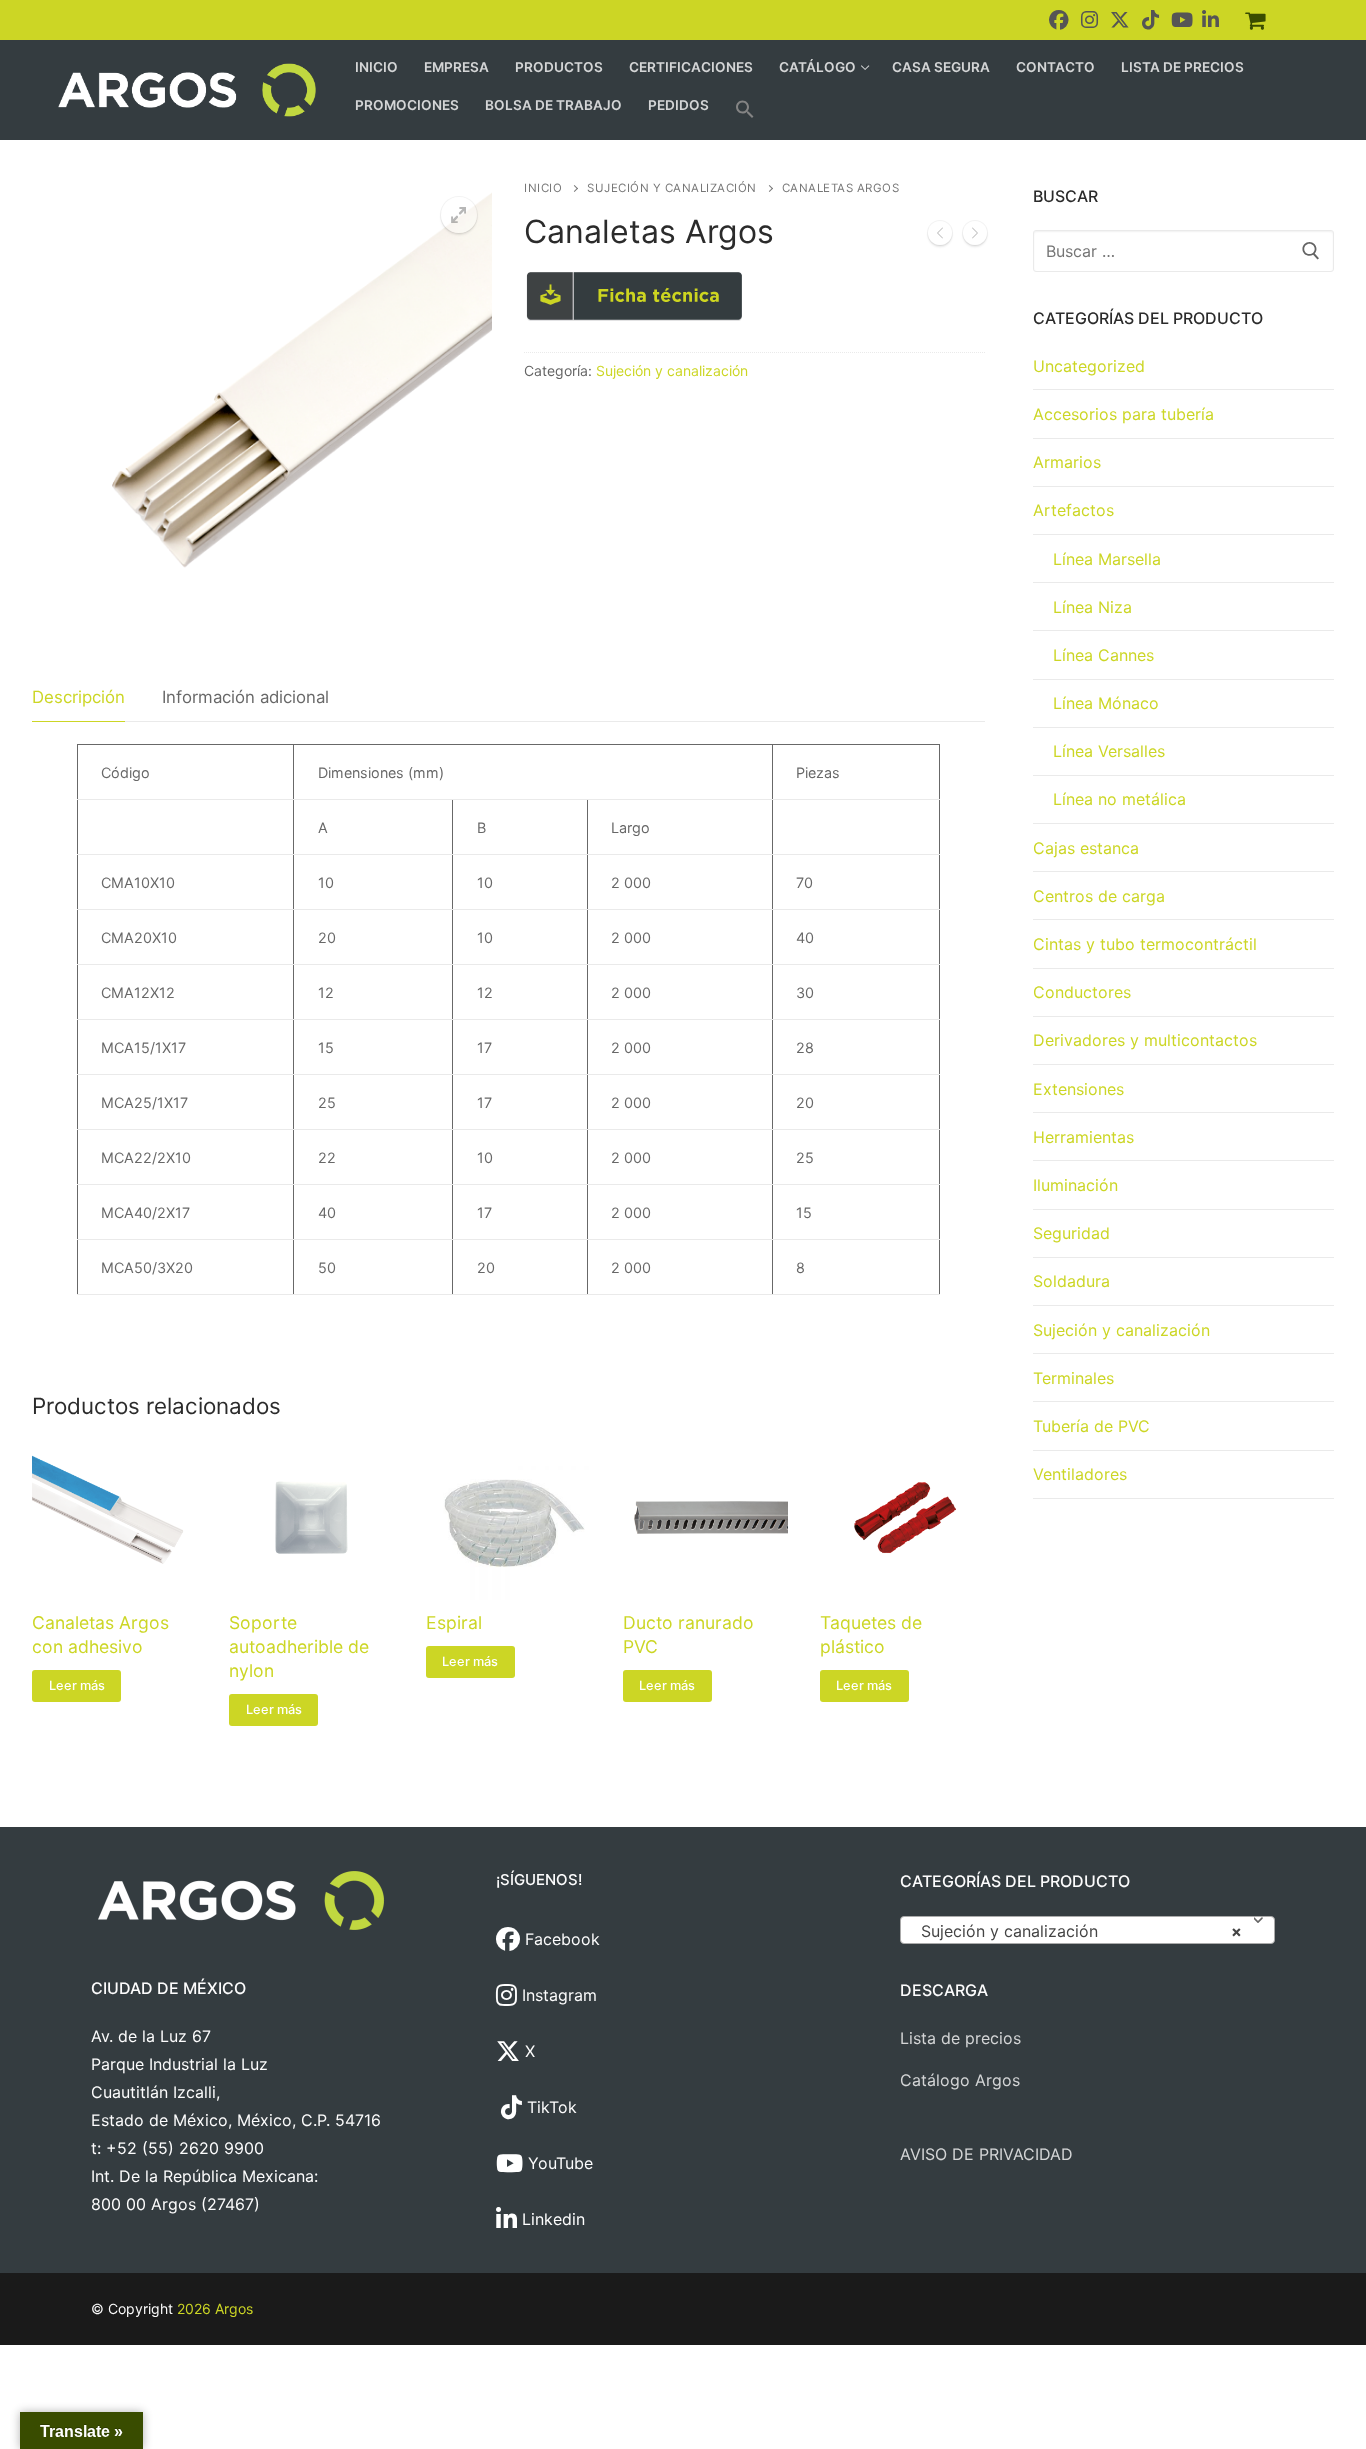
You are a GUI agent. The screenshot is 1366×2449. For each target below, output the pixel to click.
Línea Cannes (1103, 655)
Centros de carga (1099, 896)
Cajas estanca (1086, 848)
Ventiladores (1080, 1474)
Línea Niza (1092, 607)
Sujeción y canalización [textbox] (1081, 1931)
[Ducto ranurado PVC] (975, 237)
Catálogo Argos (960, 2080)
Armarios (1067, 462)
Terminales (1073, 1378)
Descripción (78, 697)
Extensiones (1078, 1089)
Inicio (543, 188)
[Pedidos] (1255, 20)
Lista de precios (960, 2038)
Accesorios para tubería (1123, 414)
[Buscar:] (1184, 251)
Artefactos (1073, 510)
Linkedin (551, 2219)
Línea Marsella (1107, 559)
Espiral (454, 1622)
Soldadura (1071, 1281)
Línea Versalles (1109, 751)
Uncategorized (1089, 366)
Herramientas (1083, 1137)
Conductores (1082, 992)
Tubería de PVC (1091, 1426)
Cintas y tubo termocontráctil (1145, 944)
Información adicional (245, 697)
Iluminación (1075, 1185)
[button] (745, 109)
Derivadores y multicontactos (1145, 1040)
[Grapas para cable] (940, 237)
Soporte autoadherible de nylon (299, 1646)
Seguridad (1071, 1233)
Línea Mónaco (1106, 703)
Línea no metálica (1119, 799)
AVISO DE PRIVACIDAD (986, 2154)
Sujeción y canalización (672, 188)
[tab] (78, 697)
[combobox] (1087, 1930)
